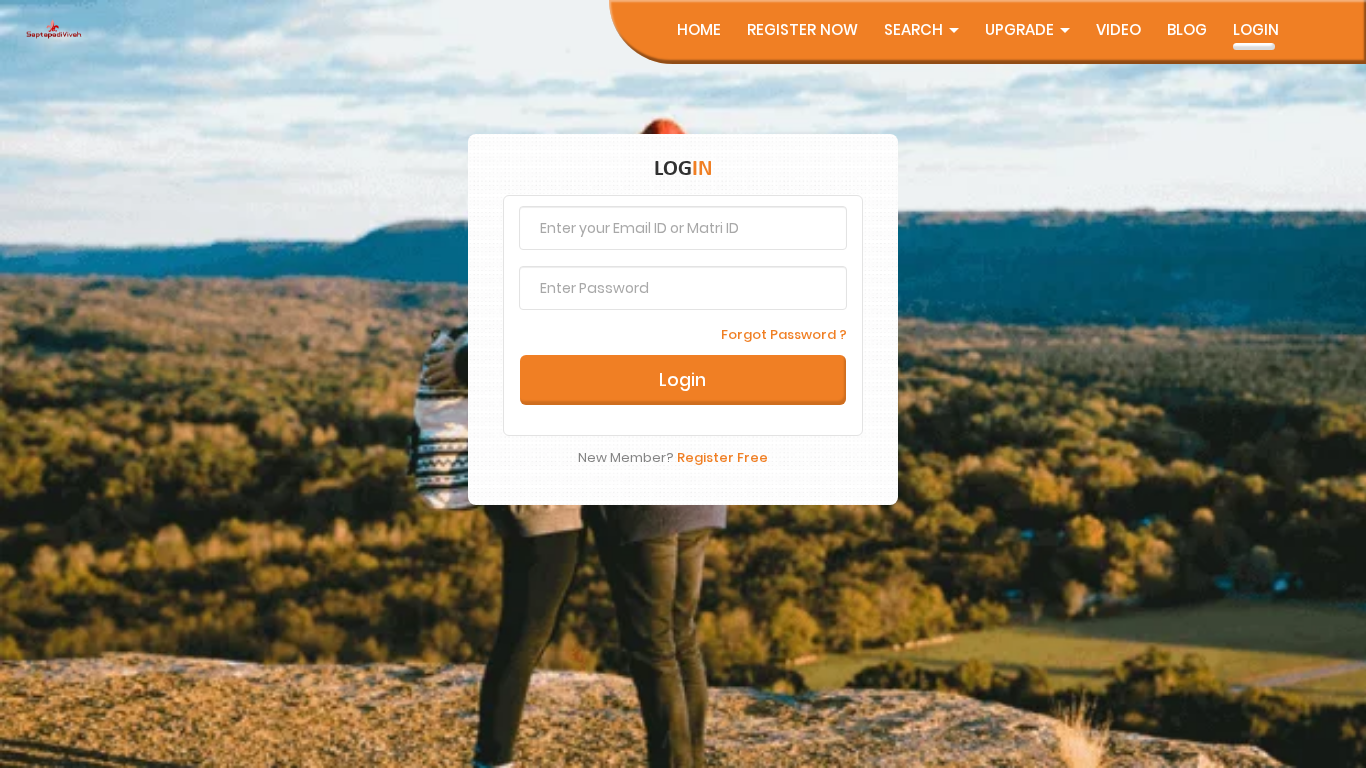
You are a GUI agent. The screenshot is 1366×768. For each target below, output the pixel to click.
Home (699, 29)
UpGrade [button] (1021, 29)
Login (1256, 29)
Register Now (802, 29)
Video (1118, 29)
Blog (1187, 29)
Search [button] (915, 29)
